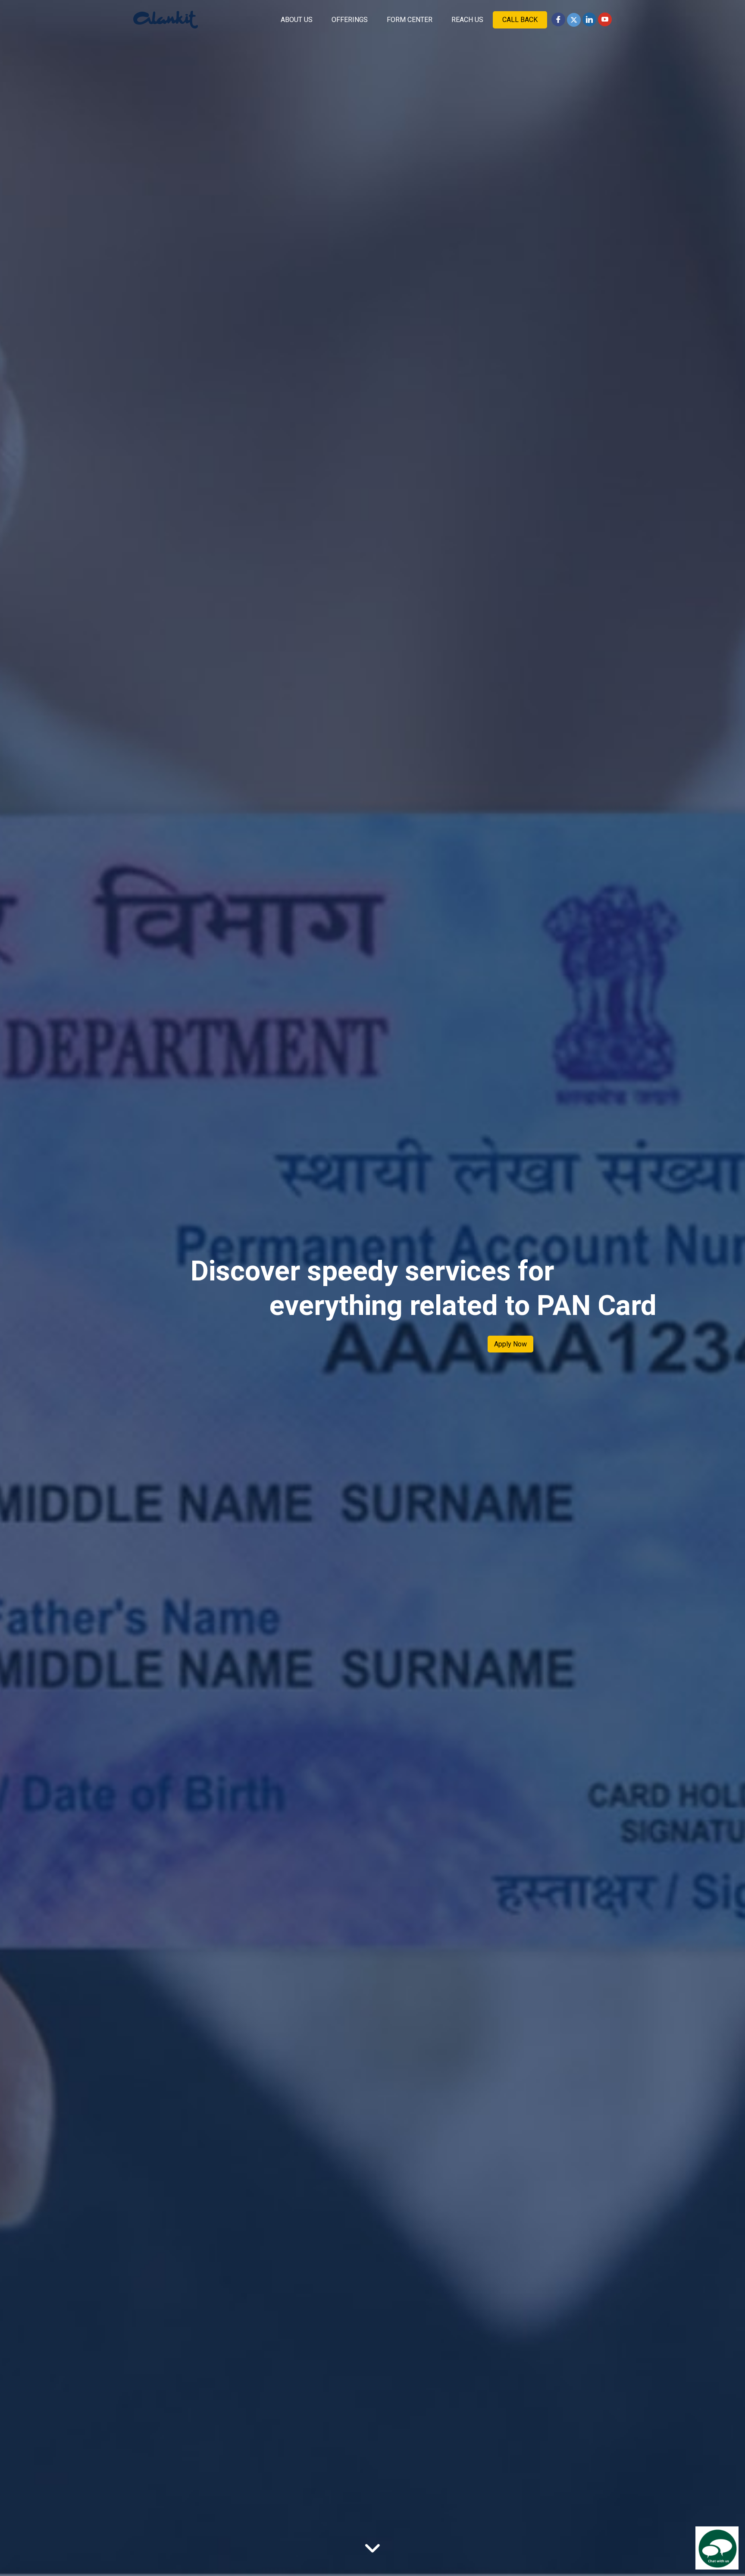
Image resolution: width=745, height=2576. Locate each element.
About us (297, 20)
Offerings (350, 20)
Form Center (410, 20)
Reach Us (467, 20)
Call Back (520, 20)
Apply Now (510, 1344)
